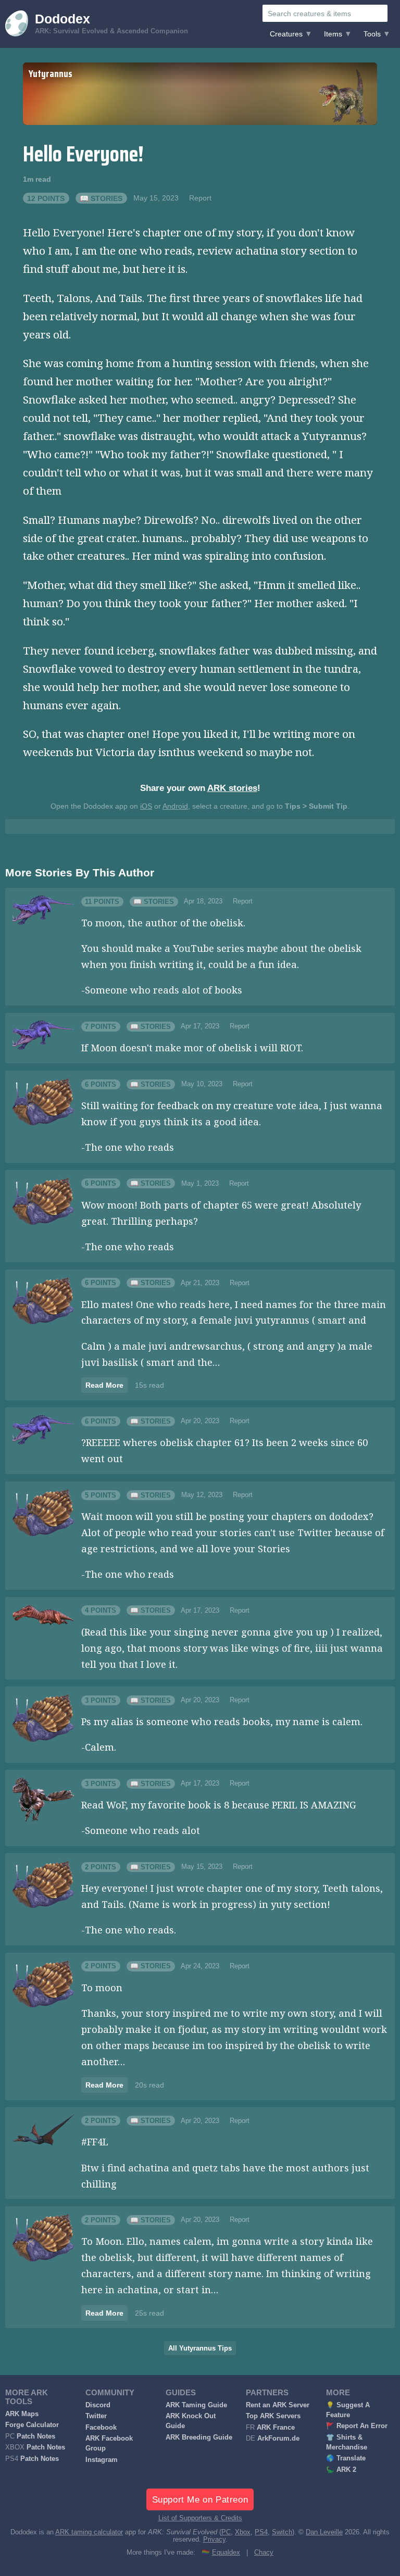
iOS (146, 806)
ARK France (276, 2428)
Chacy (264, 2553)
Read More (104, 1385)
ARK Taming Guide (196, 2405)
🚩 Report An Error (357, 2426)
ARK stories (232, 788)
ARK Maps (22, 2414)
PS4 (261, 2532)
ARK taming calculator (89, 2532)
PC (226, 2532)
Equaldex (226, 2553)
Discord (98, 2405)
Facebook (101, 2428)
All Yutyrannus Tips (200, 2348)
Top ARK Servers (273, 2416)
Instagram (102, 2460)
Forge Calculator (32, 2425)
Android (175, 806)
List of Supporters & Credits (200, 2518)
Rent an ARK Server (278, 2405)
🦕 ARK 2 (341, 2470)
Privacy (214, 2540)
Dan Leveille (324, 2532)
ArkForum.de (278, 2439)
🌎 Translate (346, 2458)
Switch (282, 2532)
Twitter (96, 2416)
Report (200, 198)
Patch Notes (36, 2436)
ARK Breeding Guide (199, 2437)
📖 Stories (101, 198)
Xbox (243, 2532)
